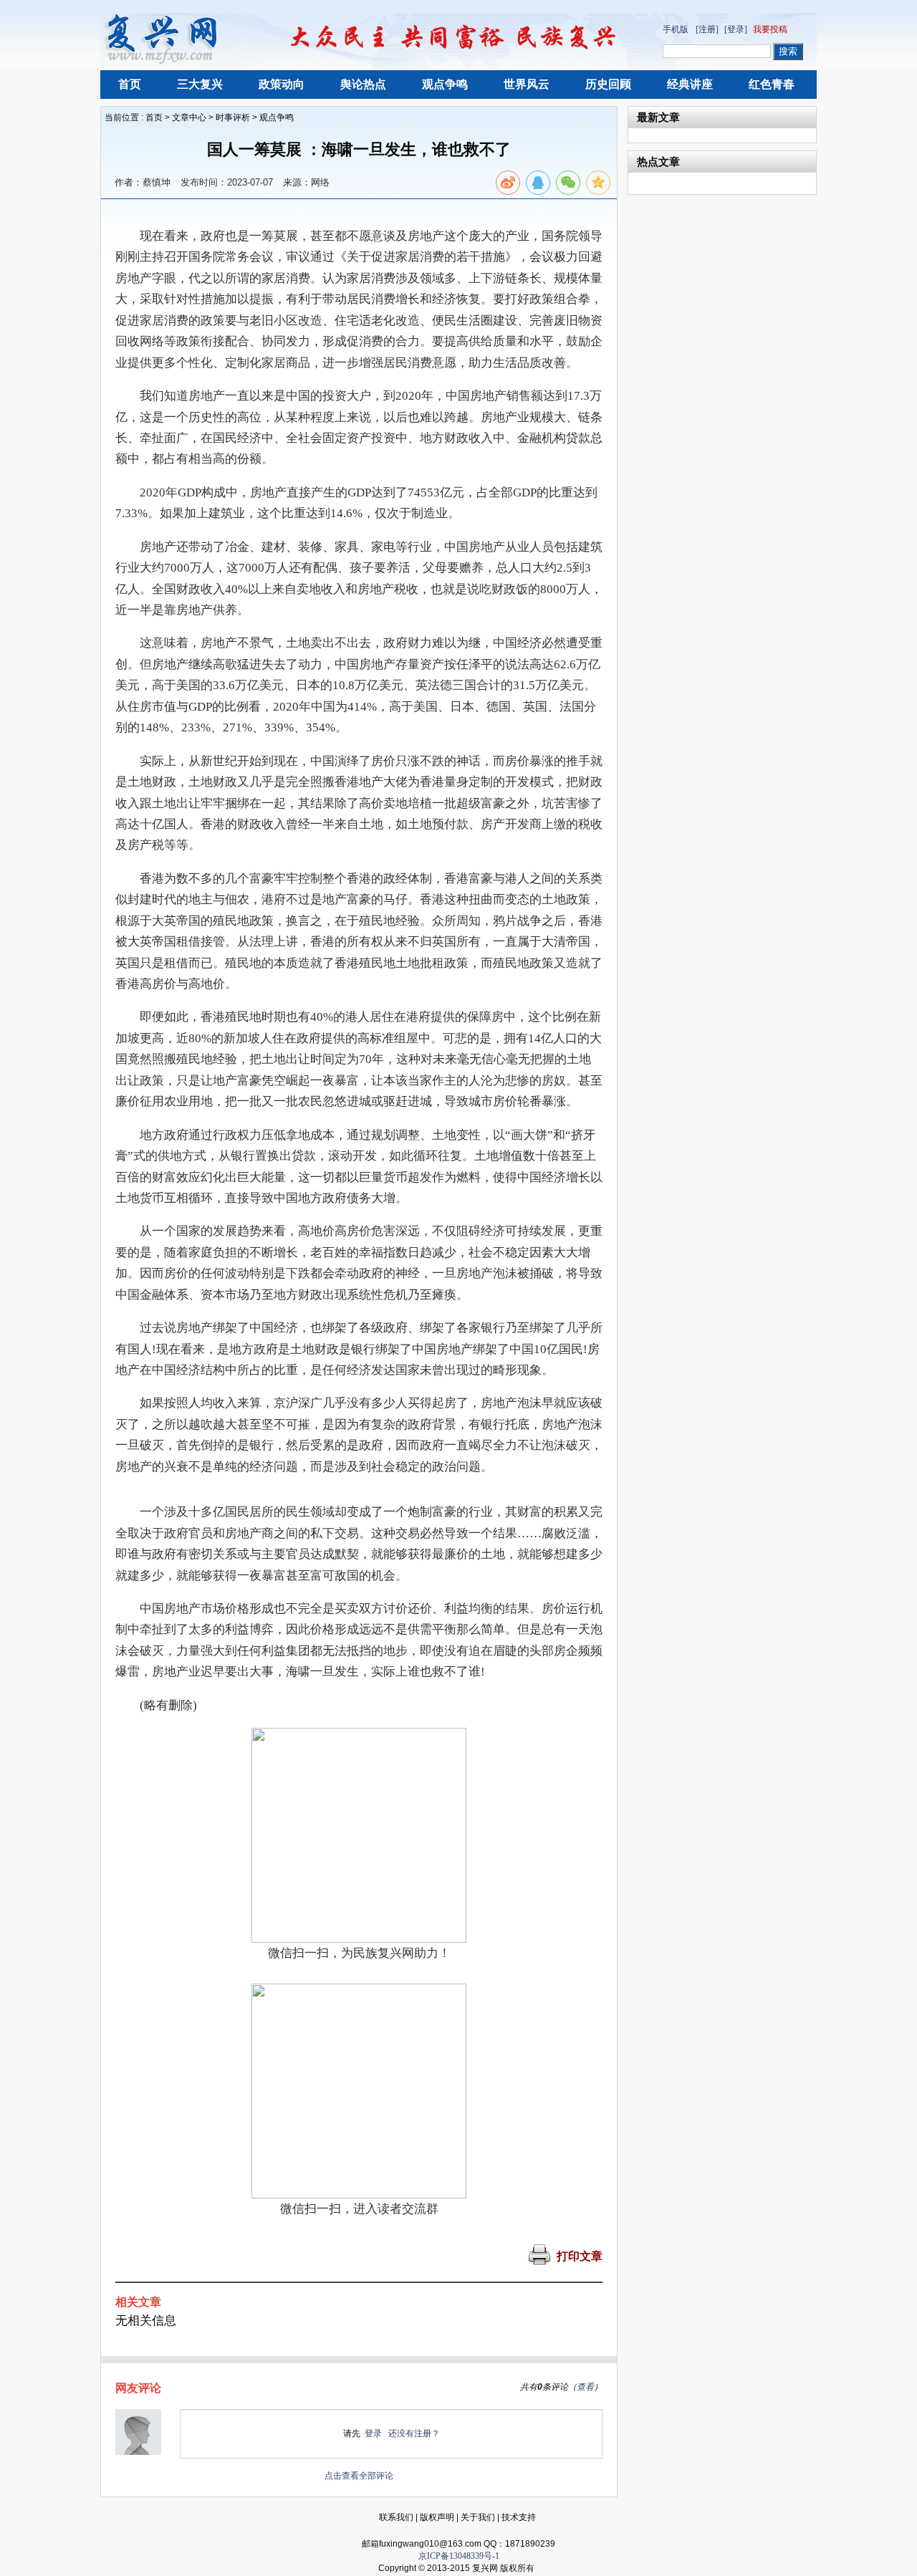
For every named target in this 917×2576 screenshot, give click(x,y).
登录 (373, 2433)
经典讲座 (690, 84)
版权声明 (437, 2517)
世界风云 (527, 84)
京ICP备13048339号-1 (459, 2556)
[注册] (707, 29)
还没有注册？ (414, 2433)
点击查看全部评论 (359, 2476)
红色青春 (772, 84)
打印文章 (580, 2256)
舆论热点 (363, 84)
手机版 (676, 29)
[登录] (736, 29)
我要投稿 (770, 29)
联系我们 (396, 2517)
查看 (585, 2387)
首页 (130, 84)
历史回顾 (608, 84)
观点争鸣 (445, 84)
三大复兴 (200, 84)
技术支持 (519, 2517)
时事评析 (233, 117)
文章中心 (189, 117)
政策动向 (282, 84)
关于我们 (478, 2517)
